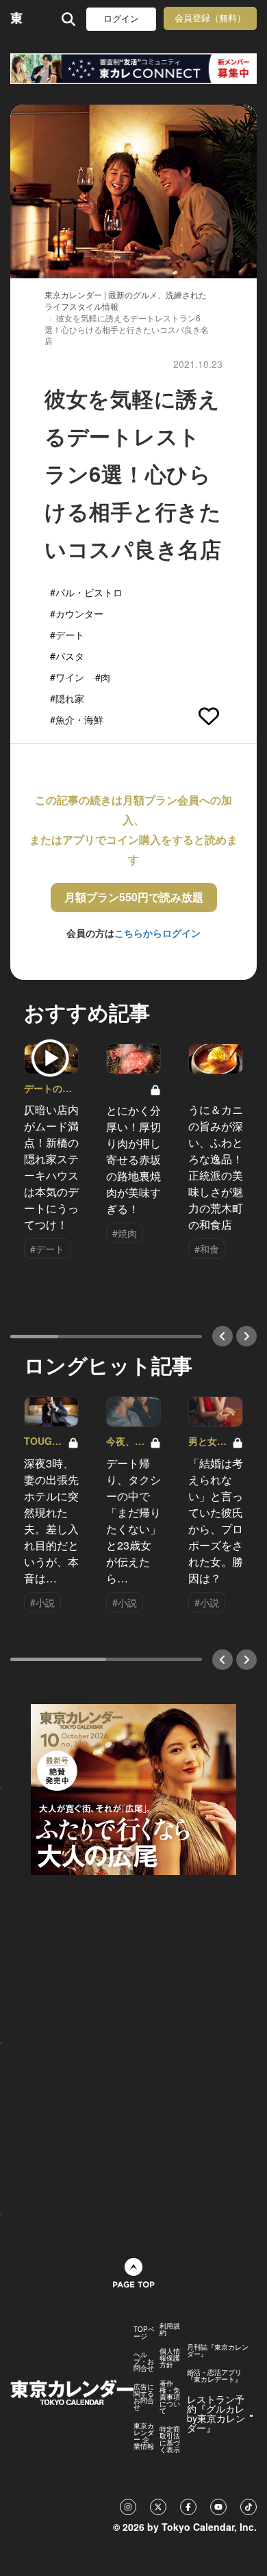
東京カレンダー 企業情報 (144, 2436)
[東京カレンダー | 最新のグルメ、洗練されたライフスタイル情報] (17, 19)
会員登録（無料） (210, 18)
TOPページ (144, 2333)
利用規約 (170, 2329)
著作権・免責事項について (170, 2397)
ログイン (121, 19)
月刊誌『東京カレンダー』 (218, 2350)
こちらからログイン (157, 933)
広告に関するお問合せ (144, 2397)
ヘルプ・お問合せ (144, 2361)
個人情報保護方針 (170, 2358)
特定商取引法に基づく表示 (170, 2439)
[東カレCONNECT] (133, 69)
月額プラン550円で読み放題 (134, 897)
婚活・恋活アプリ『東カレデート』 (214, 2376)
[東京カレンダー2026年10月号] (133, 1788)
